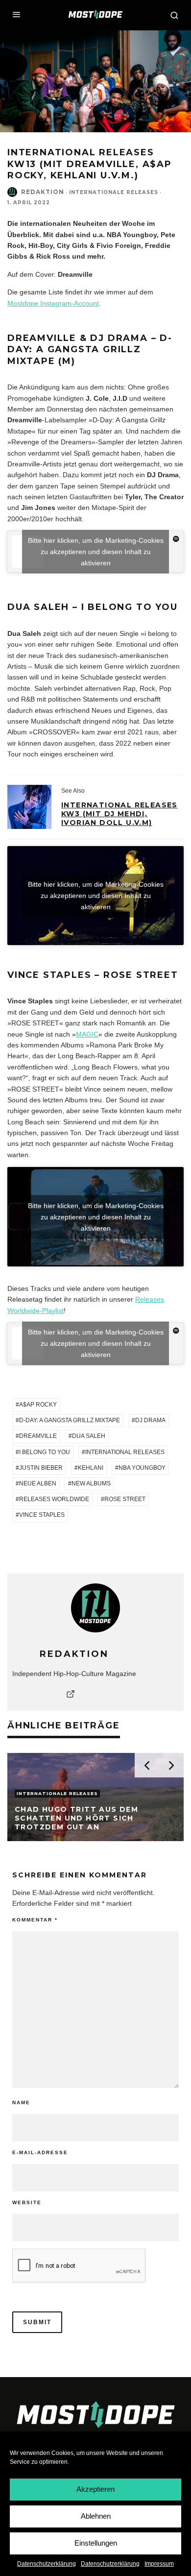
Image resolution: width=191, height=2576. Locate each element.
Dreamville (38, 1436)
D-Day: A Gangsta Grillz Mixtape (70, 1420)
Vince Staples (42, 1515)
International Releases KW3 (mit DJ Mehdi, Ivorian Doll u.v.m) (119, 814)
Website (27, 2202)
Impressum (159, 2564)
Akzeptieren (95, 2489)
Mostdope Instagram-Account (53, 303)
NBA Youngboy (142, 1468)
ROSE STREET (125, 1499)
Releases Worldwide (54, 1499)
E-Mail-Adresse (40, 2152)
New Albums (91, 1483)
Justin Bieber (41, 1468)
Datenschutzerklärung (47, 2564)
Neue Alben (38, 1483)
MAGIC (87, 1034)
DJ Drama (150, 1420)
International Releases (125, 1452)
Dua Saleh (89, 1436)
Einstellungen (96, 2543)
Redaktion (43, 192)
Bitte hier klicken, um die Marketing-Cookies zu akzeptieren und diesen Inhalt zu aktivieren (96, 552)
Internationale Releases (114, 192)
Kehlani (91, 1468)
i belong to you (45, 1452)
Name (21, 2102)
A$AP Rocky (38, 1405)
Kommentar (35, 1920)
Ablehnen (96, 2516)
